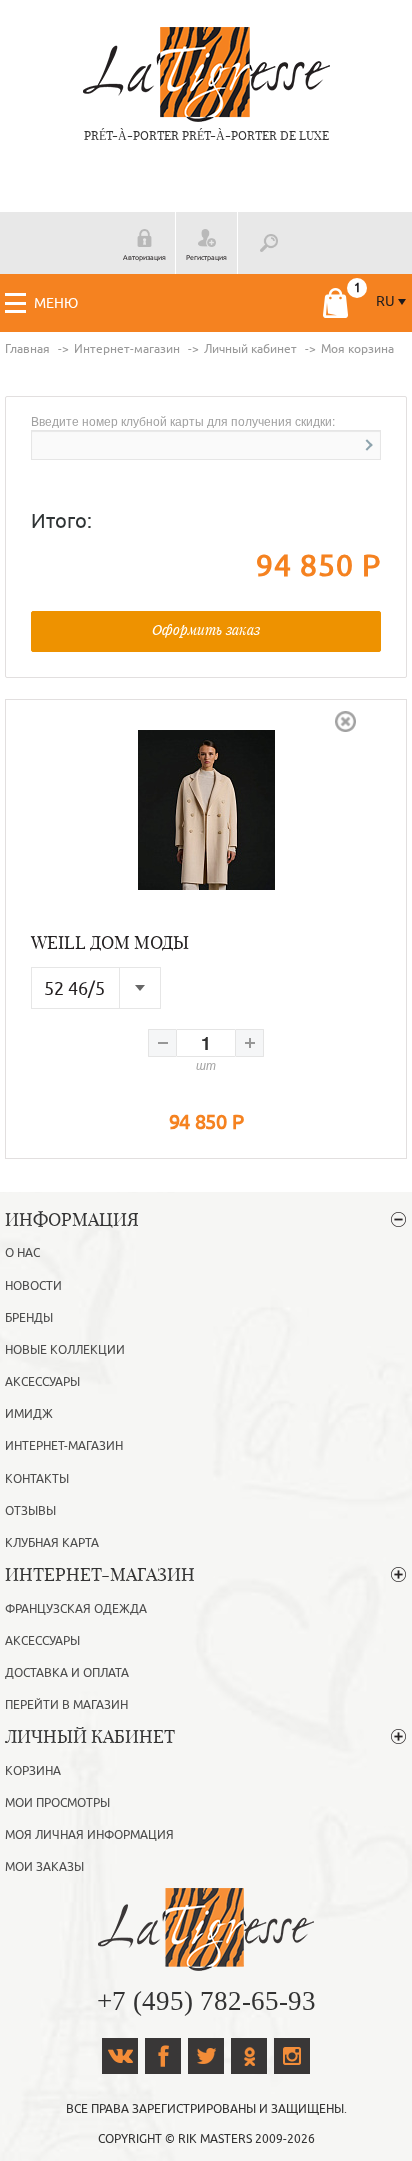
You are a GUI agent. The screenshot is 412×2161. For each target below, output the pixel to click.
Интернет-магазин (64, 1446)
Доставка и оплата (67, 1673)
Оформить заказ (206, 629)
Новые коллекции (65, 1350)
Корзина (33, 1771)
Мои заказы (44, 1867)
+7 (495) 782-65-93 (206, 2001)
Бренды (29, 1318)
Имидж (29, 1414)
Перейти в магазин (66, 1705)
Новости (33, 1286)
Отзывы (30, 1511)
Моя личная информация (89, 1835)
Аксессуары (42, 1382)
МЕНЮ (56, 303)
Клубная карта (52, 1543)
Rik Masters (215, 2139)
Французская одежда (76, 1609)
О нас (22, 1253)
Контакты (37, 1479)
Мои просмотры (57, 1803)
